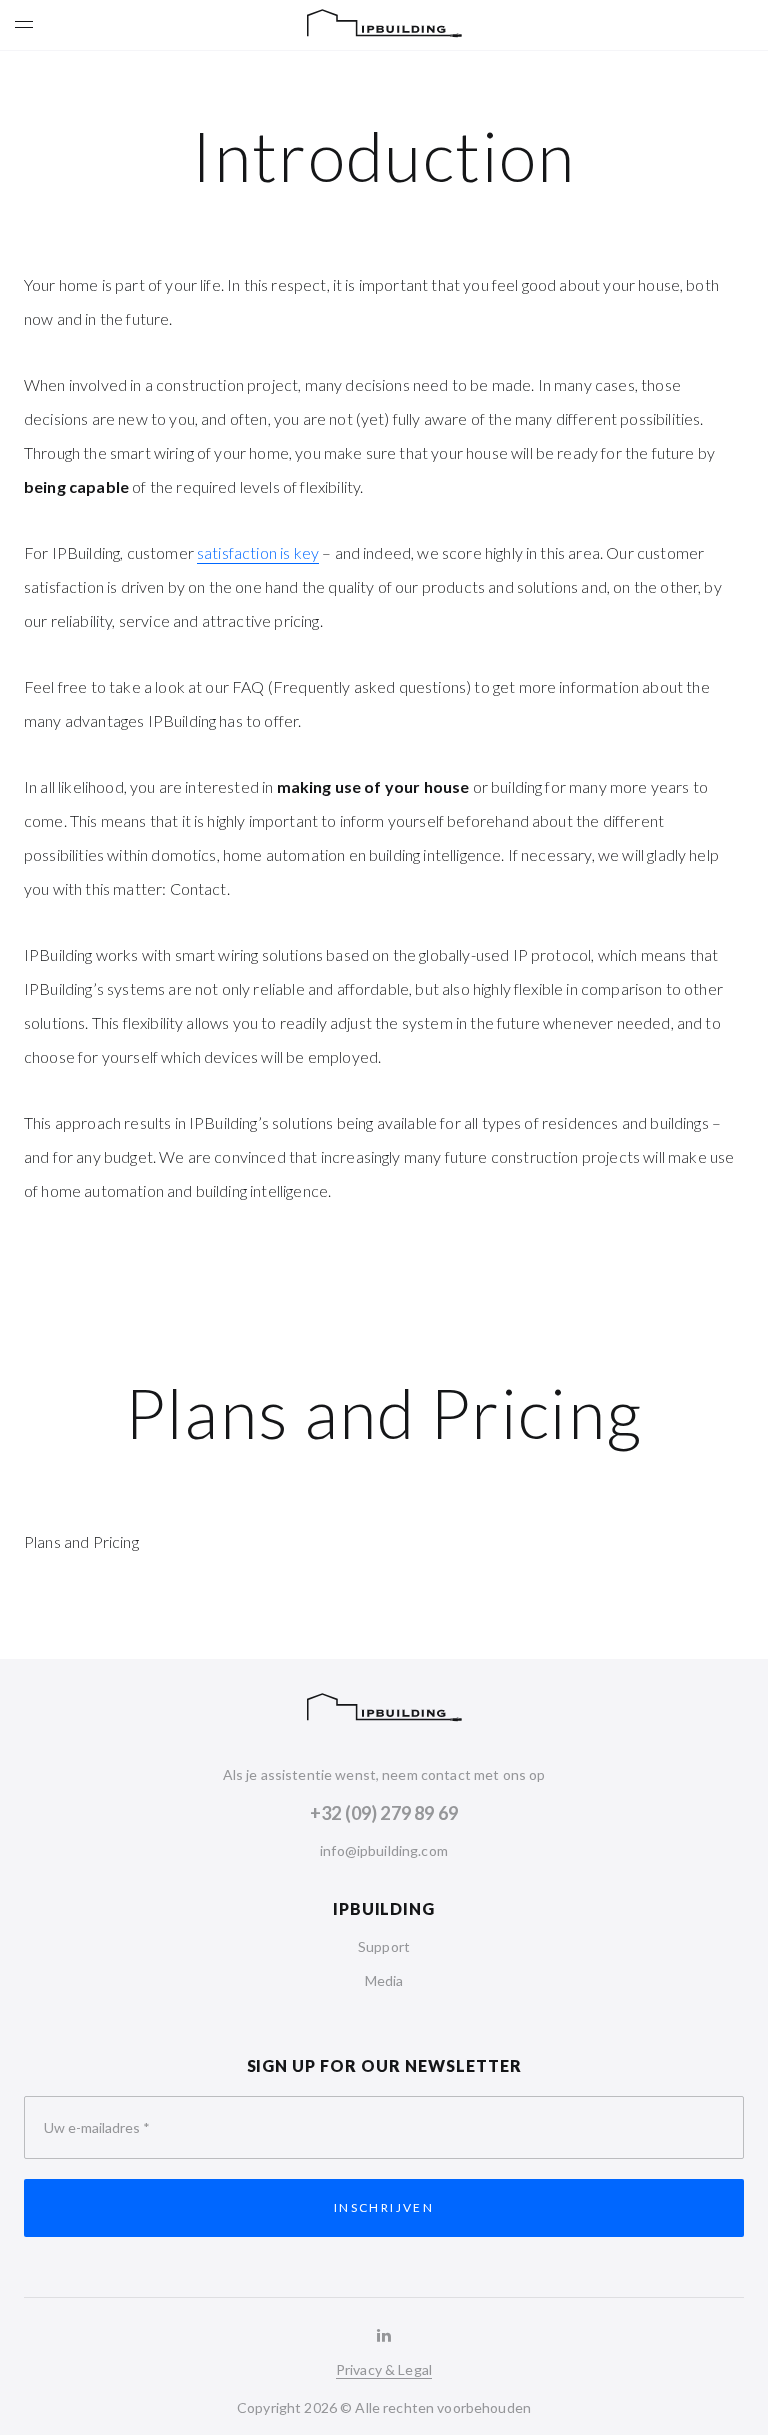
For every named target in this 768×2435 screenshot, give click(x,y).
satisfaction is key (258, 552)
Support (384, 1946)
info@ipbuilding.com (384, 1850)
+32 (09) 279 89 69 (384, 1813)
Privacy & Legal (384, 2369)
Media (384, 1980)
